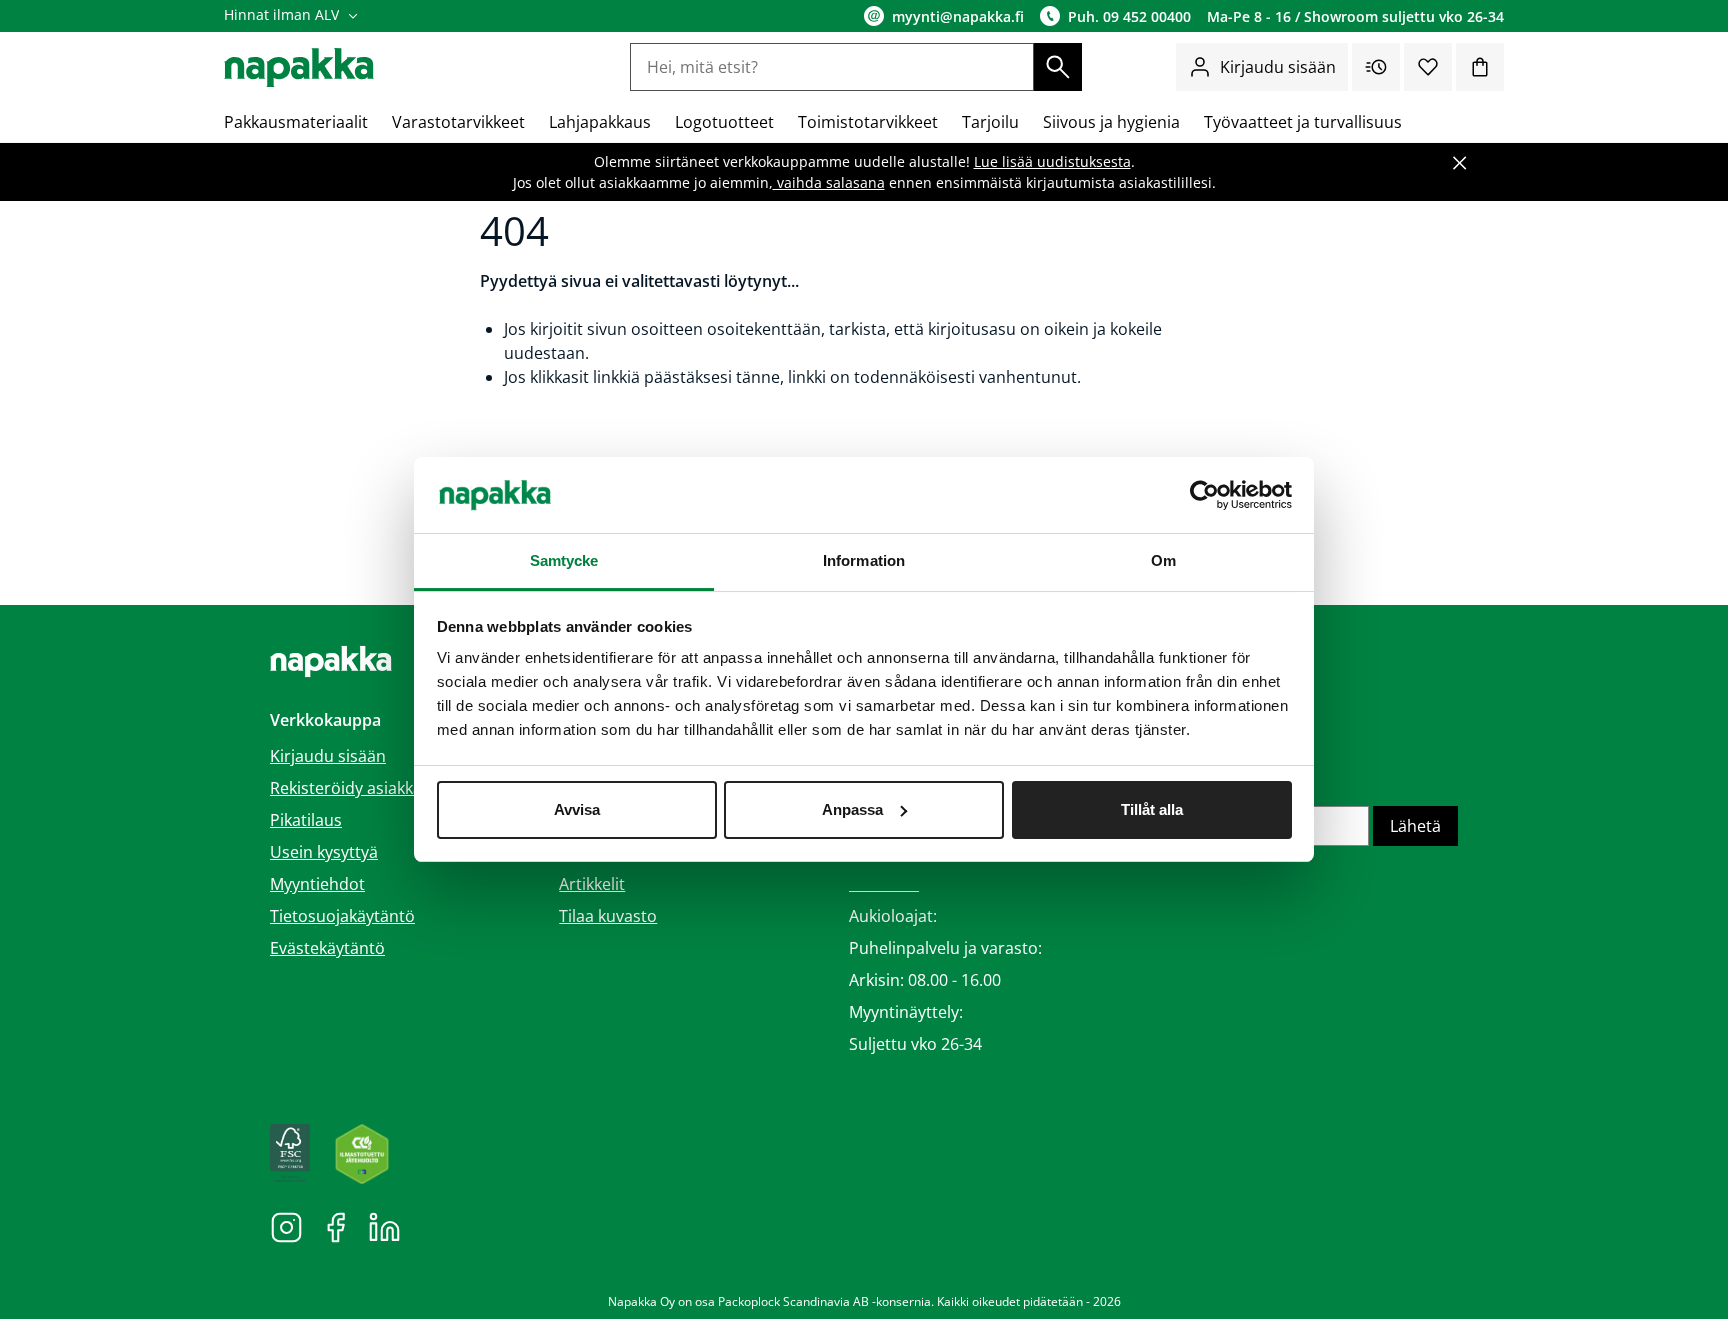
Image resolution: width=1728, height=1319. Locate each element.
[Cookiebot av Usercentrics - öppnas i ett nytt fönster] (1204, 495)
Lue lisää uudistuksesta (1052, 161)
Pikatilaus (306, 820)
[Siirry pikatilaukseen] (1376, 67)
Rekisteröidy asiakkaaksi (360, 788)
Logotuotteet (724, 122)
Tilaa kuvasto (608, 916)
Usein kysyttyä (324, 852)
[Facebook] (335, 1226)
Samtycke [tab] (564, 560)
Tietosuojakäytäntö (342, 916)
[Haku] (1058, 67)
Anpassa (852, 809)
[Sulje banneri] (1460, 163)
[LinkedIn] (384, 1226)
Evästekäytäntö (327, 948)
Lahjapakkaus (600, 122)
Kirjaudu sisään (1278, 67)
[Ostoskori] (1480, 67)
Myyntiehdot (317, 884)
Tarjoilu (990, 122)
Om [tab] (1163, 560)
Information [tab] (864, 560)
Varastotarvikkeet (458, 122)
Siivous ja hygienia (1111, 122)
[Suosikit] (1428, 67)
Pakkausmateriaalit (296, 122)
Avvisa (577, 809)
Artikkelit (592, 884)
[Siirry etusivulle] (299, 67)
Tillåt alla (1152, 809)
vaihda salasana (829, 182)
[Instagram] (286, 1226)
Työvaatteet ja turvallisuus (1303, 122)
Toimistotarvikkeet (868, 122)
